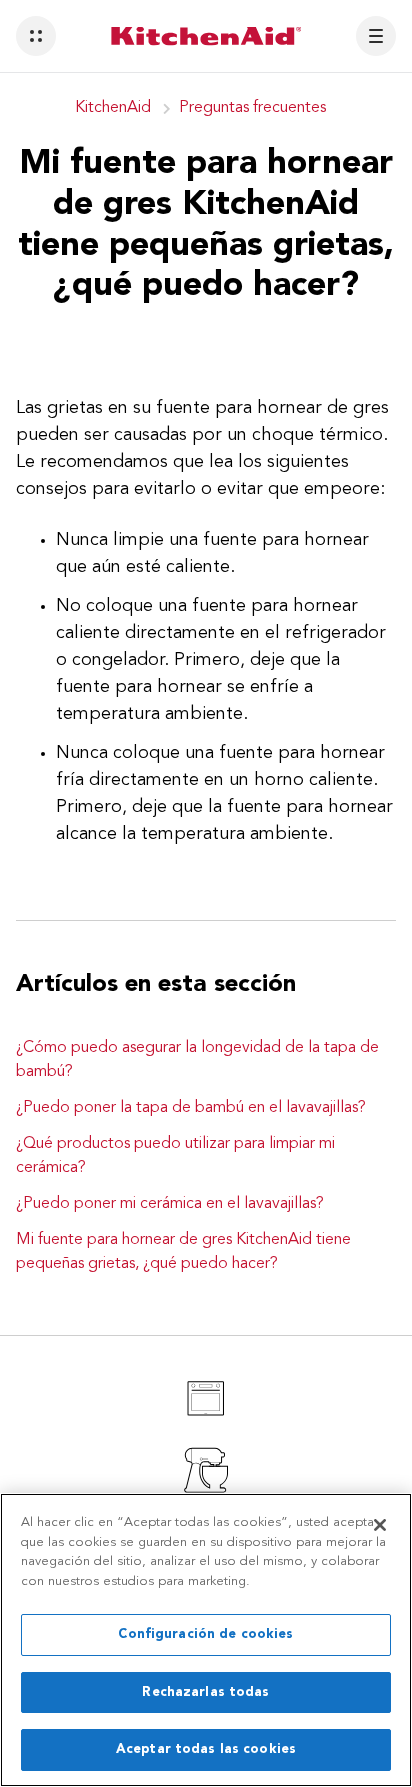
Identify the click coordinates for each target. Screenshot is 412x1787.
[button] (36, 36)
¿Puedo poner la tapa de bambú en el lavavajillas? (191, 1108)
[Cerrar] (380, 1525)
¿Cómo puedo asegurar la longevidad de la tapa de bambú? (197, 1060)
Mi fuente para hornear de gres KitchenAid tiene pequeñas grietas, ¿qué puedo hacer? (183, 1252)
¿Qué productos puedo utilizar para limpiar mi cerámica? (175, 1156)
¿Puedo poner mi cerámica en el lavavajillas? (170, 1204)
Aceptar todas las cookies (206, 1749)
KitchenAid (113, 108)
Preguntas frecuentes (252, 108)
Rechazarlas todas (205, 1692)
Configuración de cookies (205, 1634)
